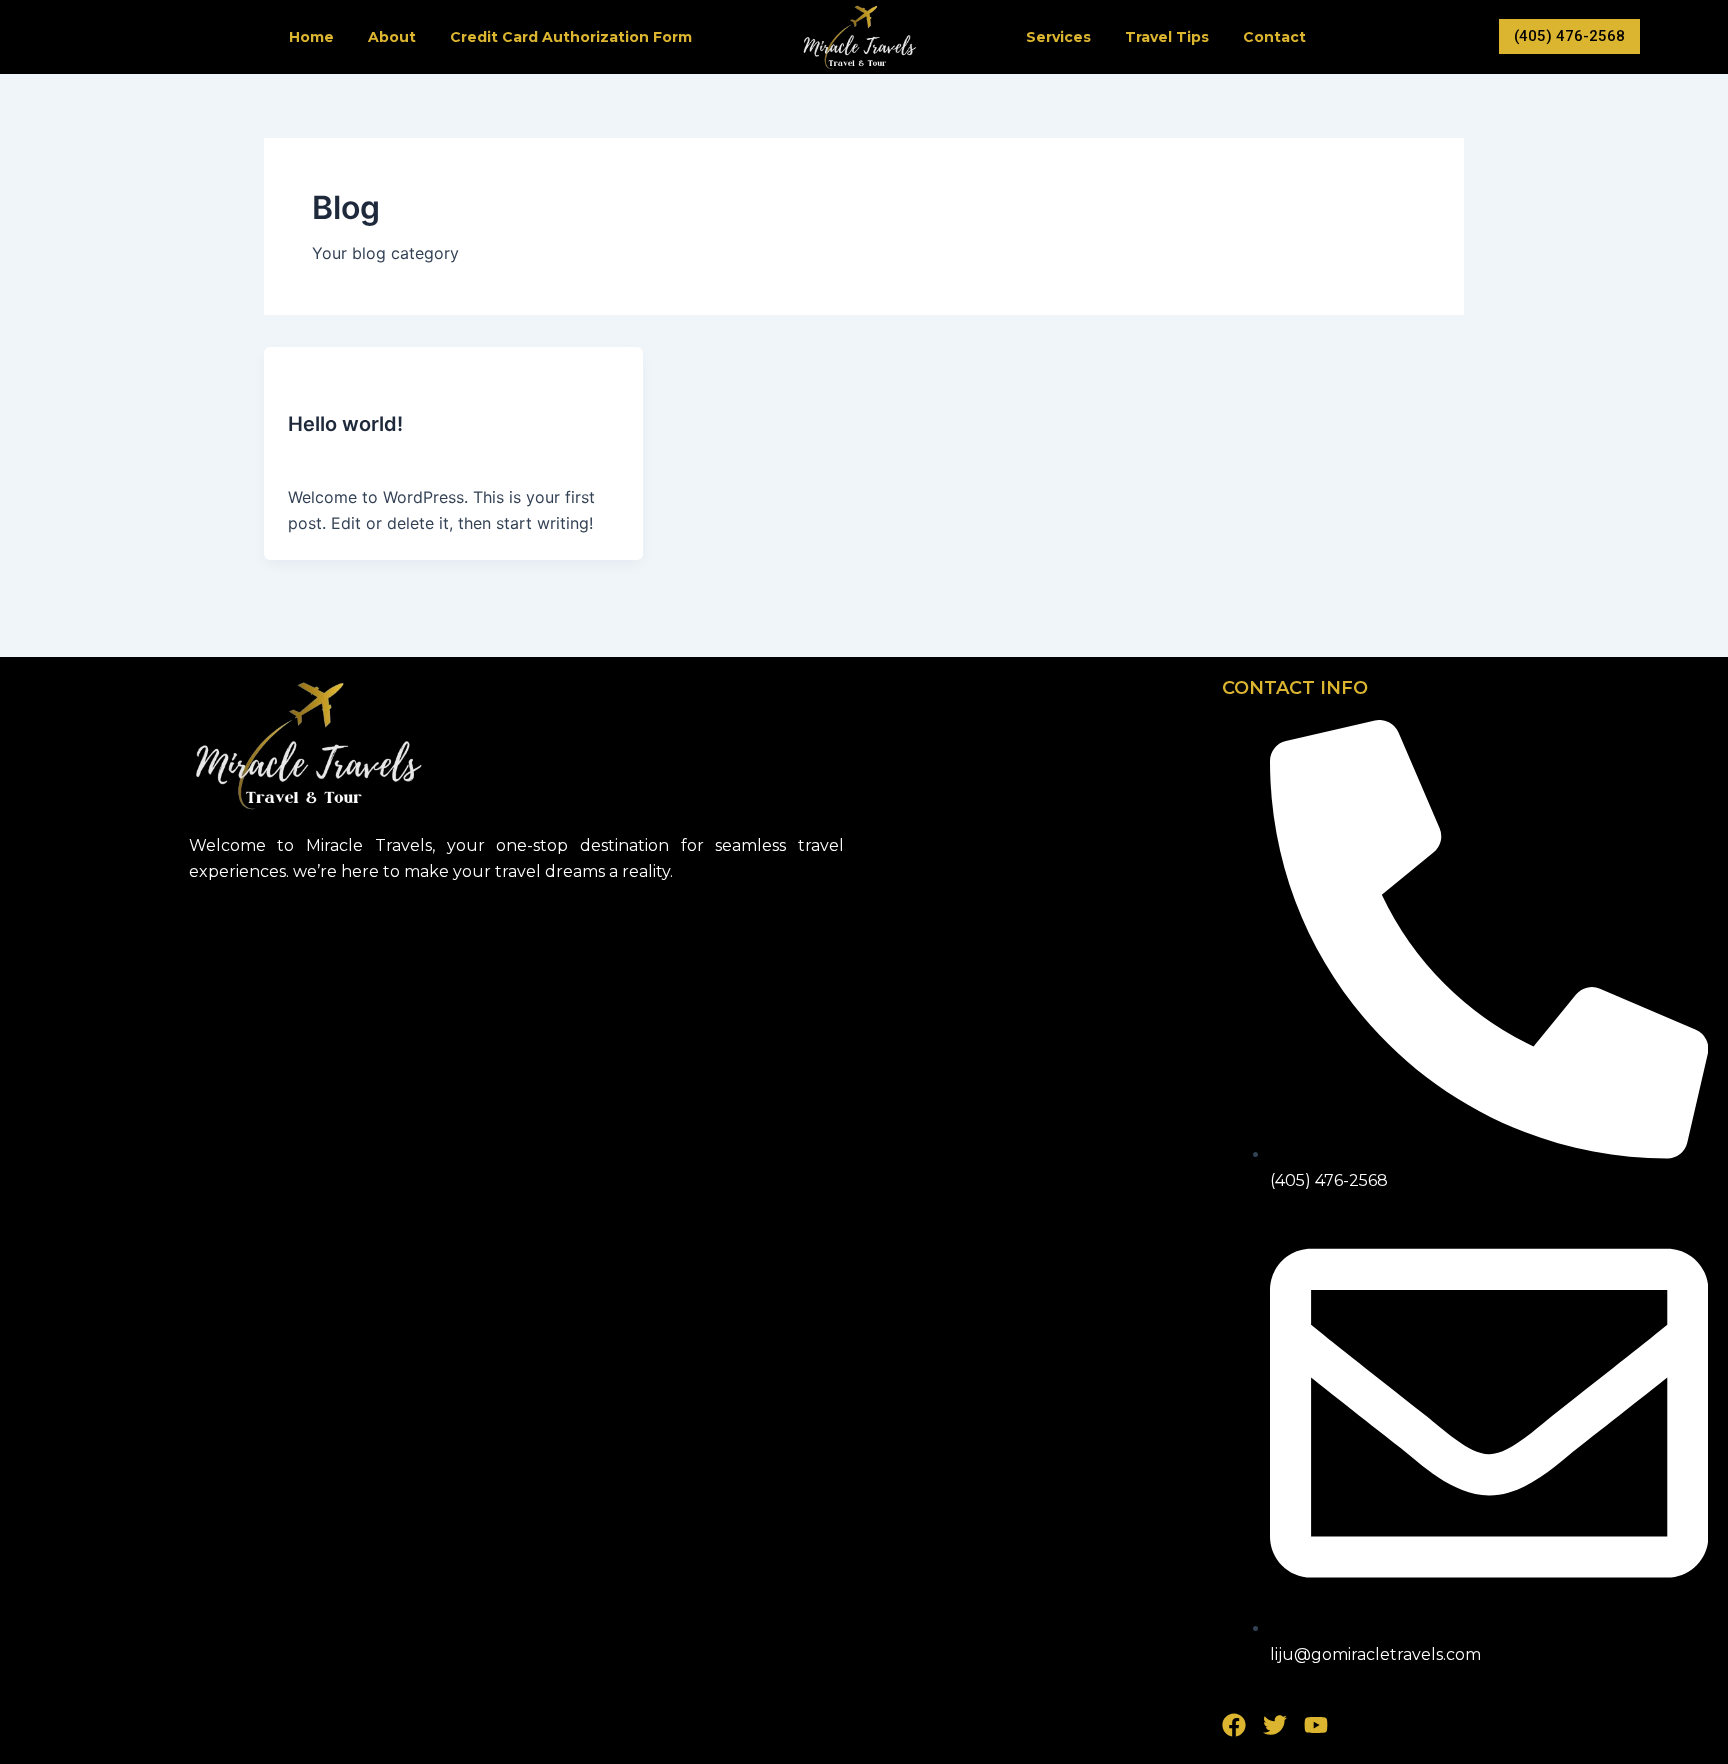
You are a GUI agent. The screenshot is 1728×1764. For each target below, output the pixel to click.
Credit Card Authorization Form (571, 37)
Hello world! (345, 424)
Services (1058, 37)
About (392, 37)
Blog (303, 384)
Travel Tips (1167, 37)
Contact (1274, 37)
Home (311, 37)
